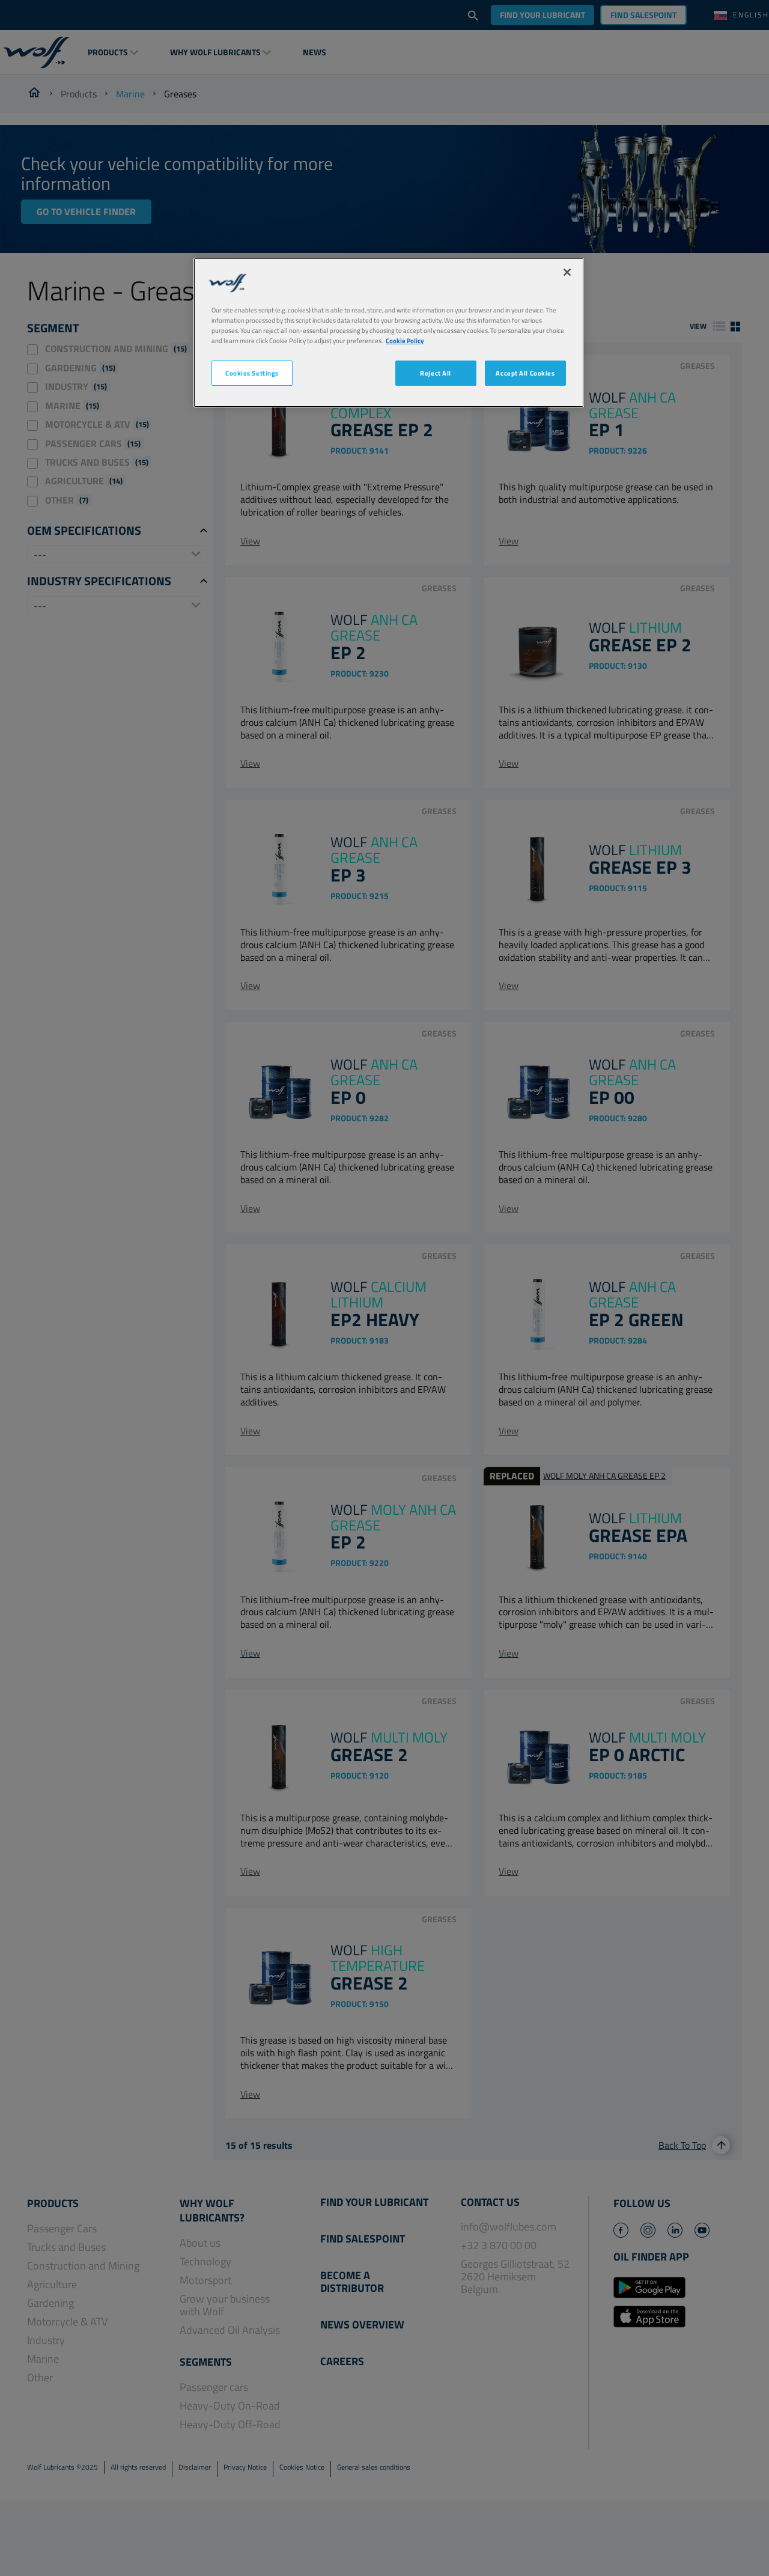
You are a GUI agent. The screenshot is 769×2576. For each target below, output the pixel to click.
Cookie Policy (405, 340)
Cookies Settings (252, 373)
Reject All (436, 373)
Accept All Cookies (525, 373)
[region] (389, 333)
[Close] (567, 272)
